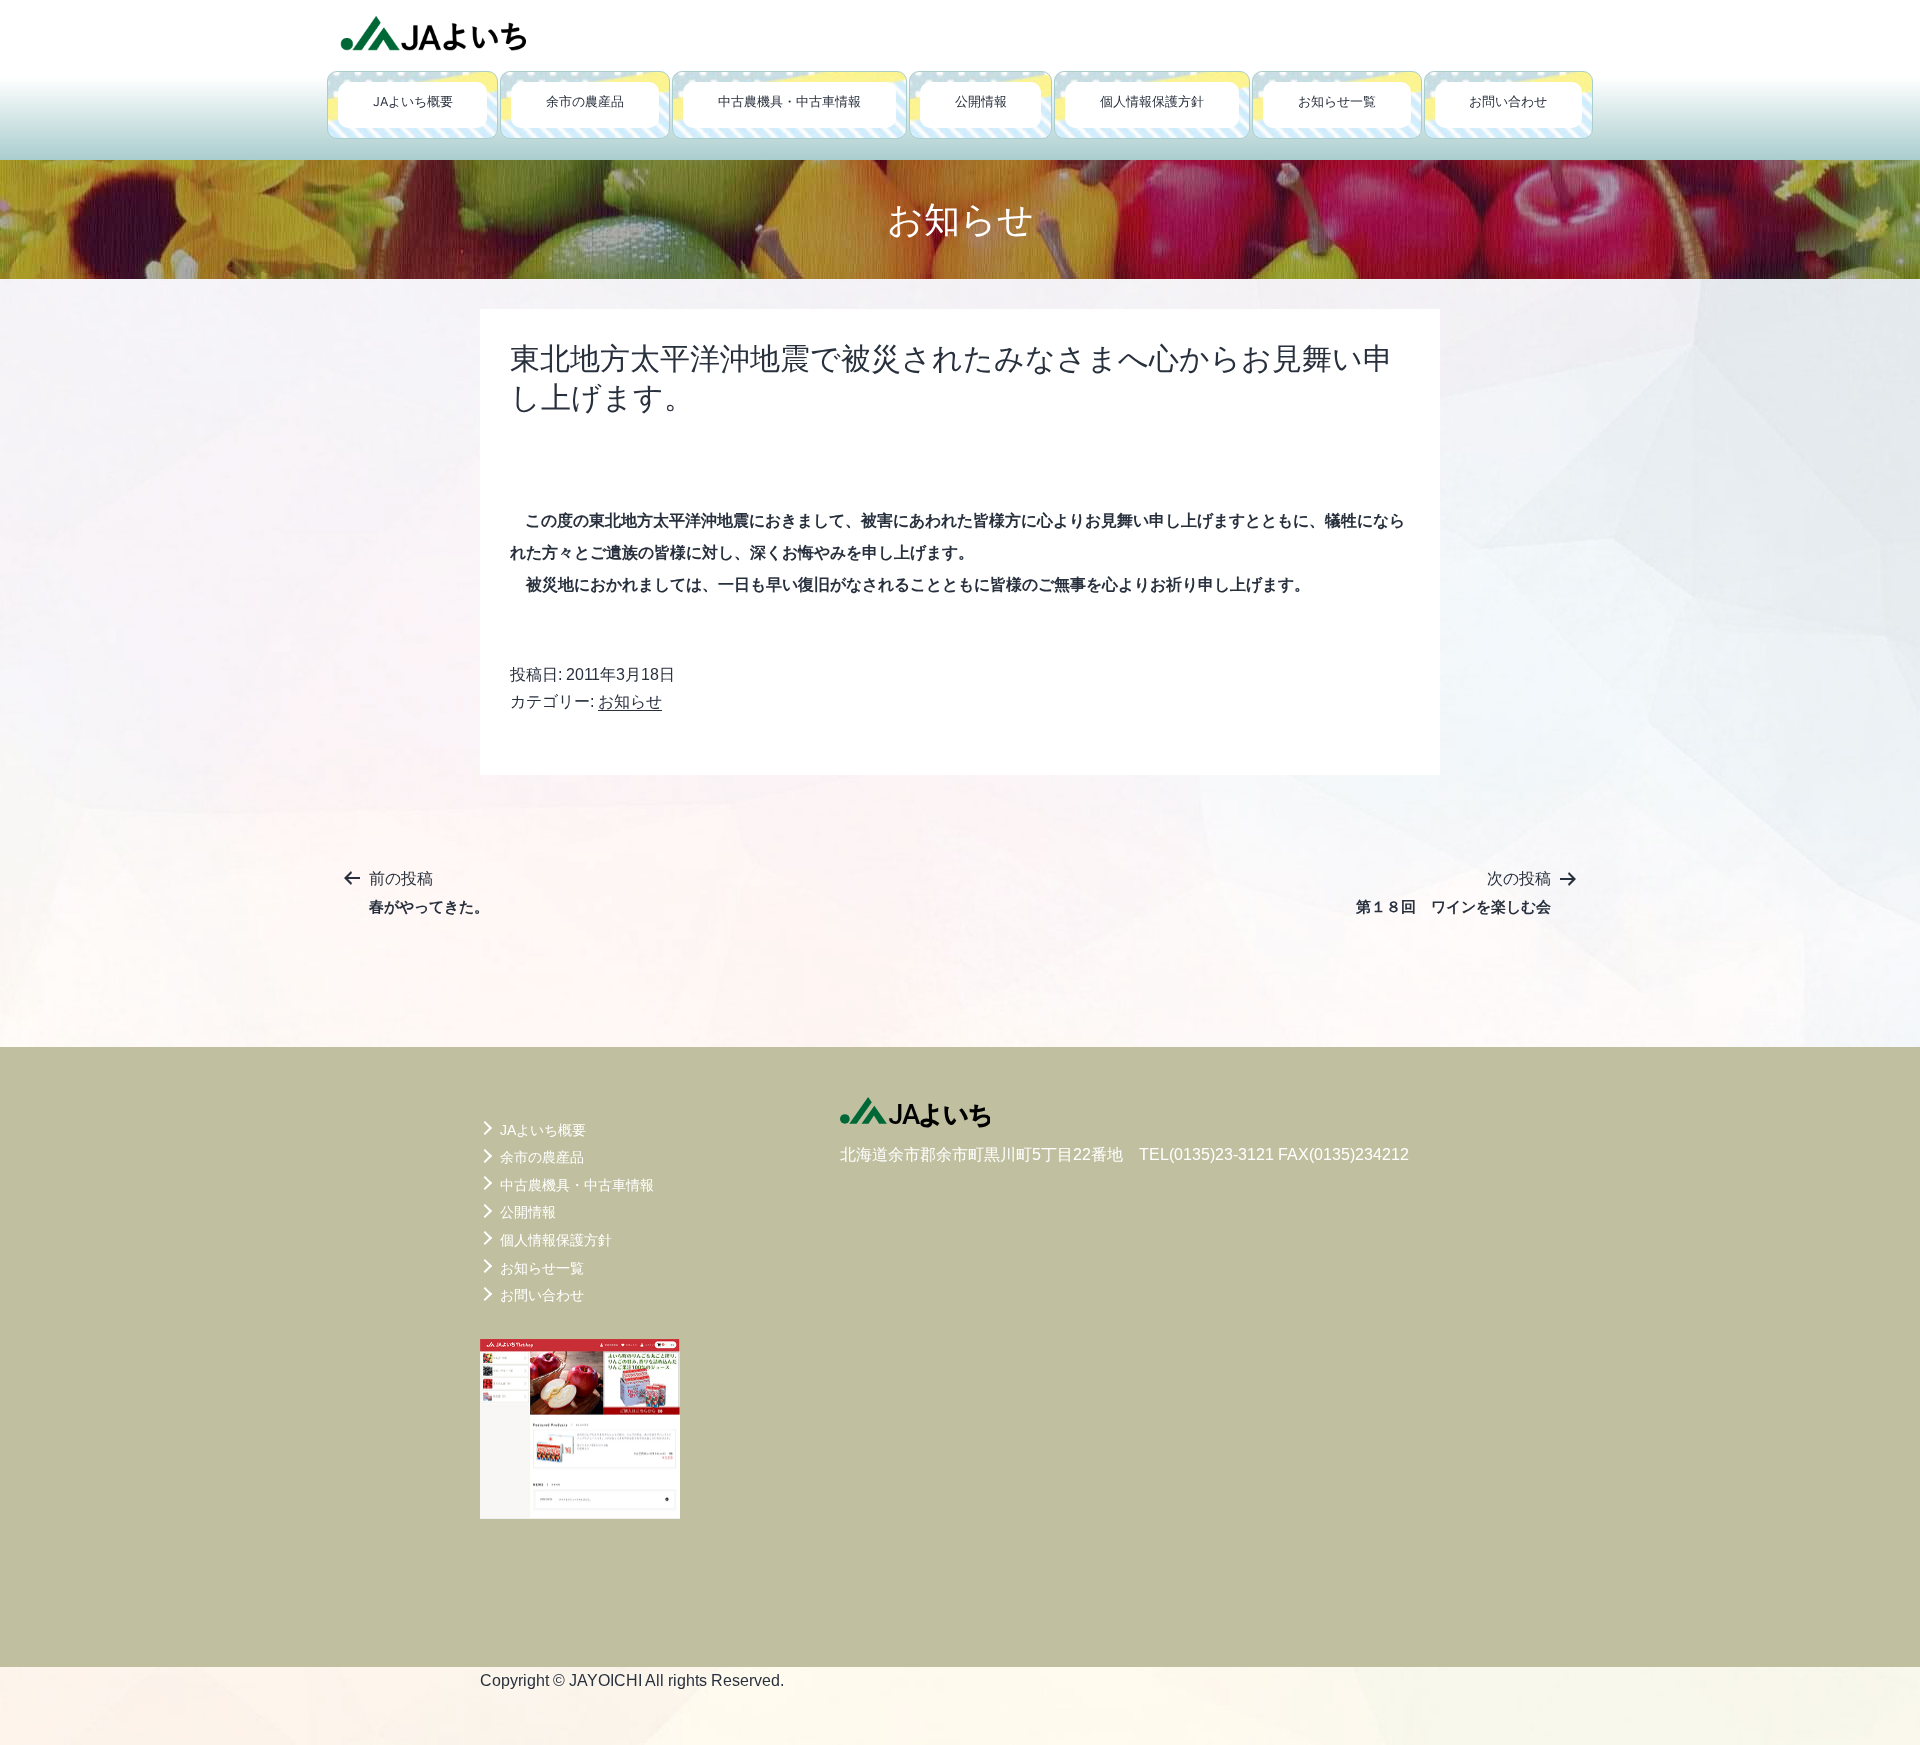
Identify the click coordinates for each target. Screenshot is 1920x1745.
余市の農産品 (585, 101)
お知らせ (630, 701)
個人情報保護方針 (1152, 101)
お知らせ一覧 (1337, 101)
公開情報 (981, 101)
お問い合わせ (1508, 101)
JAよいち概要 (413, 101)
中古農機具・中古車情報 (789, 101)
